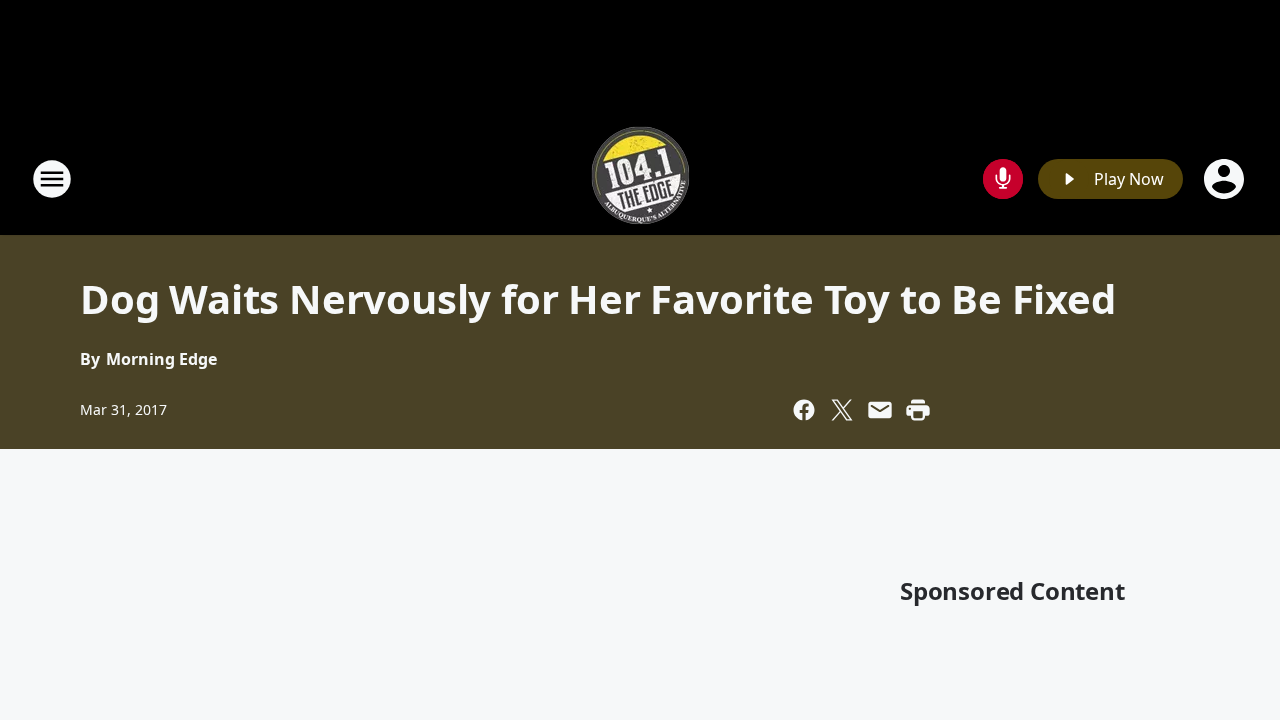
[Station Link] (640, 178)
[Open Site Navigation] (52, 179)
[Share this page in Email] (880, 410)
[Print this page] (918, 410)
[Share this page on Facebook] (804, 410)
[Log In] (1226, 179)
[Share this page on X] (842, 410)
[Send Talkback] (1003, 179)
